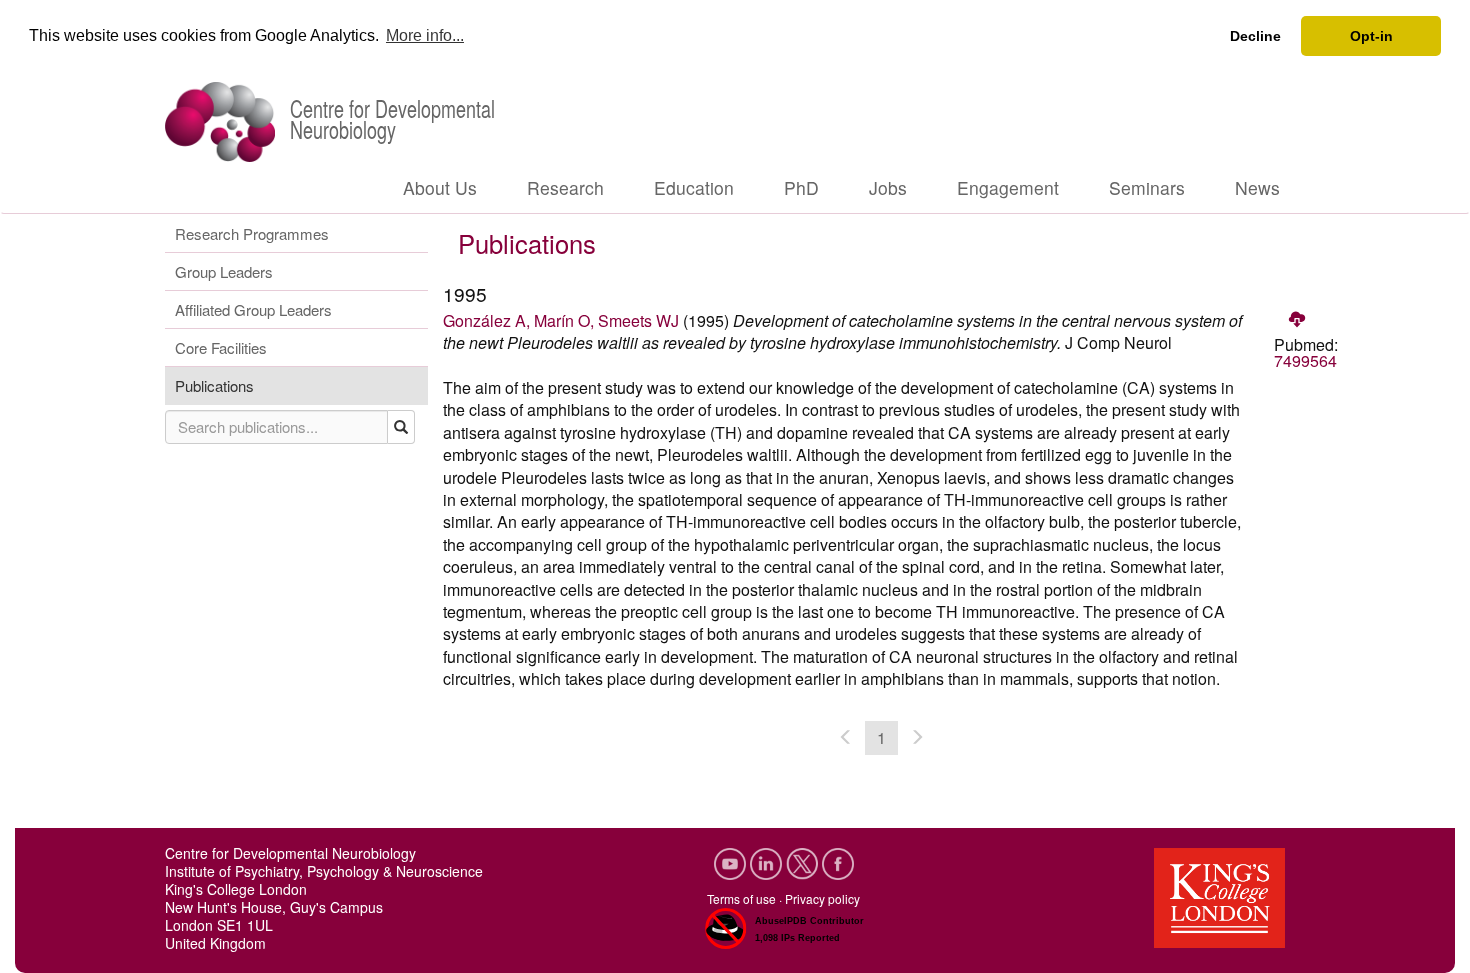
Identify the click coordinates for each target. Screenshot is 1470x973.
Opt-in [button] (1371, 36)
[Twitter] (804, 860)
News (1257, 187)
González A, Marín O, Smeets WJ (561, 320)
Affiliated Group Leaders (253, 309)
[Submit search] (401, 427)
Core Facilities (221, 347)
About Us (440, 187)
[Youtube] (732, 860)
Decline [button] (1255, 36)
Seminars (1147, 187)
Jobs (888, 187)
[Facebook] (838, 860)
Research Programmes (252, 233)
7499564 (1305, 360)
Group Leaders (224, 271)
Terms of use (741, 898)
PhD (801, 187)
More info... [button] (425, 35)
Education (694, 187)
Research (565, 187)
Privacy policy (822, 898)
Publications (214, 385)
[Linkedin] (768, 860)
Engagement (1008, 187)
